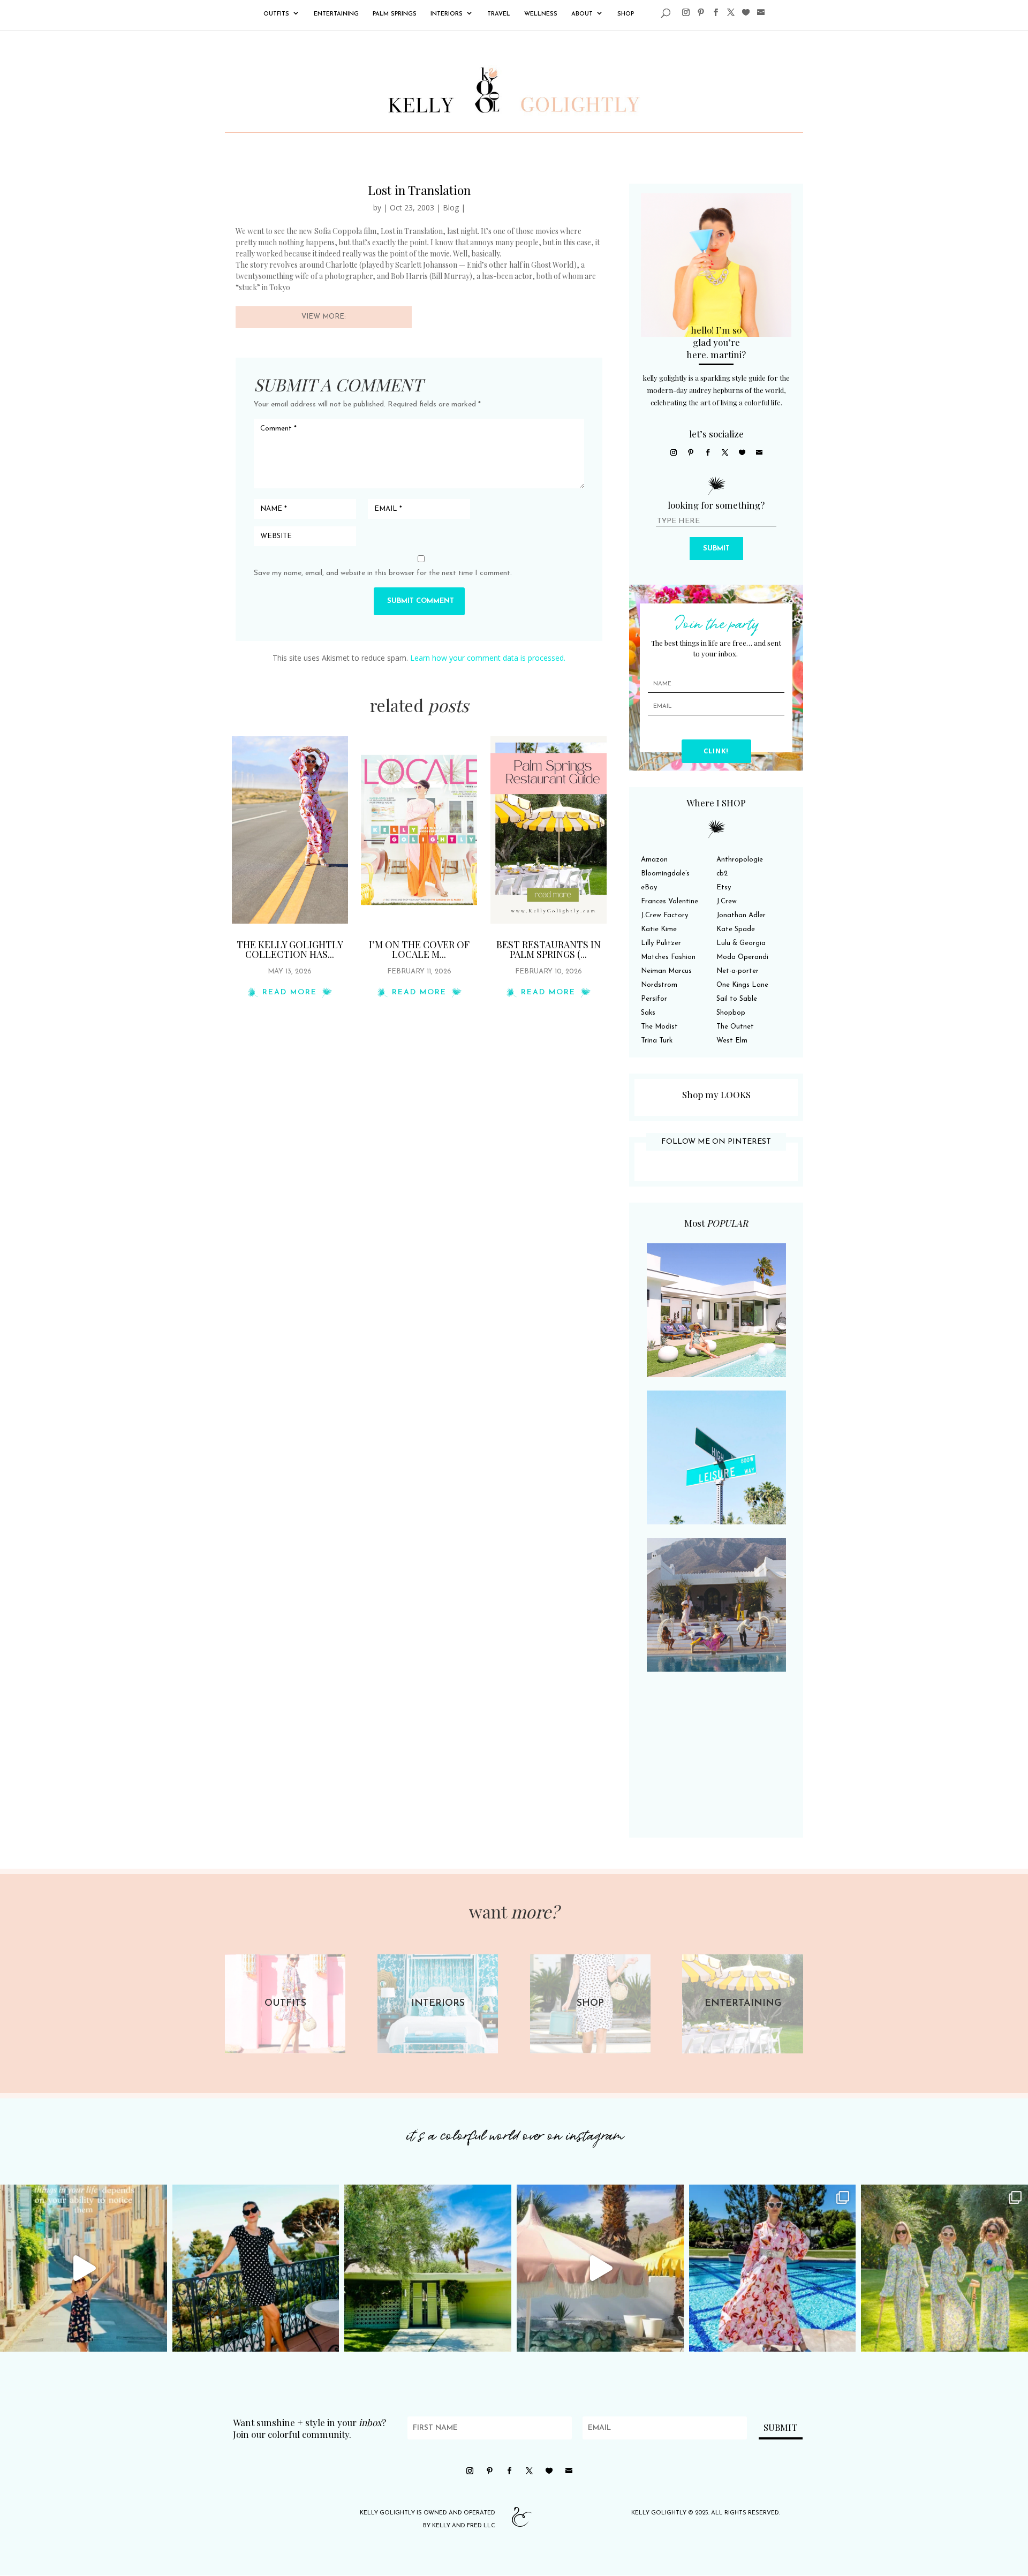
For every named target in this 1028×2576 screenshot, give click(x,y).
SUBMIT (716, 549)
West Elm (732, 1041)
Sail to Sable (737, 999)
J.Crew (727, 901)
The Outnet (735, 1027)
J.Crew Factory (664, 915)
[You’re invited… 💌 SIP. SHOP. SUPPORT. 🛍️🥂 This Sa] (944, 2268)
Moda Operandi (742, 957)
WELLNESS (541, 14)
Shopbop (731, 1013)
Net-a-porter (738, 971)
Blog (451, 207)
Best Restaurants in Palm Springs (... (549, 949)
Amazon (654, 860)
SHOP (626, 14)
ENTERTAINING (336, 14)
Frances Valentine (670, 901)
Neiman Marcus (666, 971)
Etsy (724, 887)
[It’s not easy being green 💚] (428, 2268)
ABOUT (582, 14)
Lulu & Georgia (741, 943)
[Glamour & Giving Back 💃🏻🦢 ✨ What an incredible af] (773, 2268)
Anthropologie (740, 860)
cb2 (722, 874)
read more (290, 992)
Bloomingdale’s (665, 874)
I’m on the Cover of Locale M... (419, 949)
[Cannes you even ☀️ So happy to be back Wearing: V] (256, 2268)
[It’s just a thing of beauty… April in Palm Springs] (600, 2268)
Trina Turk (657, 1041)
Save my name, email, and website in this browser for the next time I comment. (383, 573)
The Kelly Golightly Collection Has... (290, 949)
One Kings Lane (742, 985)
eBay (649, 887)
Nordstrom (659, 985)
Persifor (654, 999)
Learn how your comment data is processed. (488, 658)
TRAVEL (499, 14)
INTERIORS (447, 14)
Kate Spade (736, 929)
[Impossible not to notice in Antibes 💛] (84, 2268)
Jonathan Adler (741, 915)
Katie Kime (659, 929)
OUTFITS (276, 14)
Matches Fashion (668, 957)
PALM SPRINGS (395, 14)
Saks (648, 1013)
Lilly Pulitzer (661, 943)
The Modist (659, 1027)
